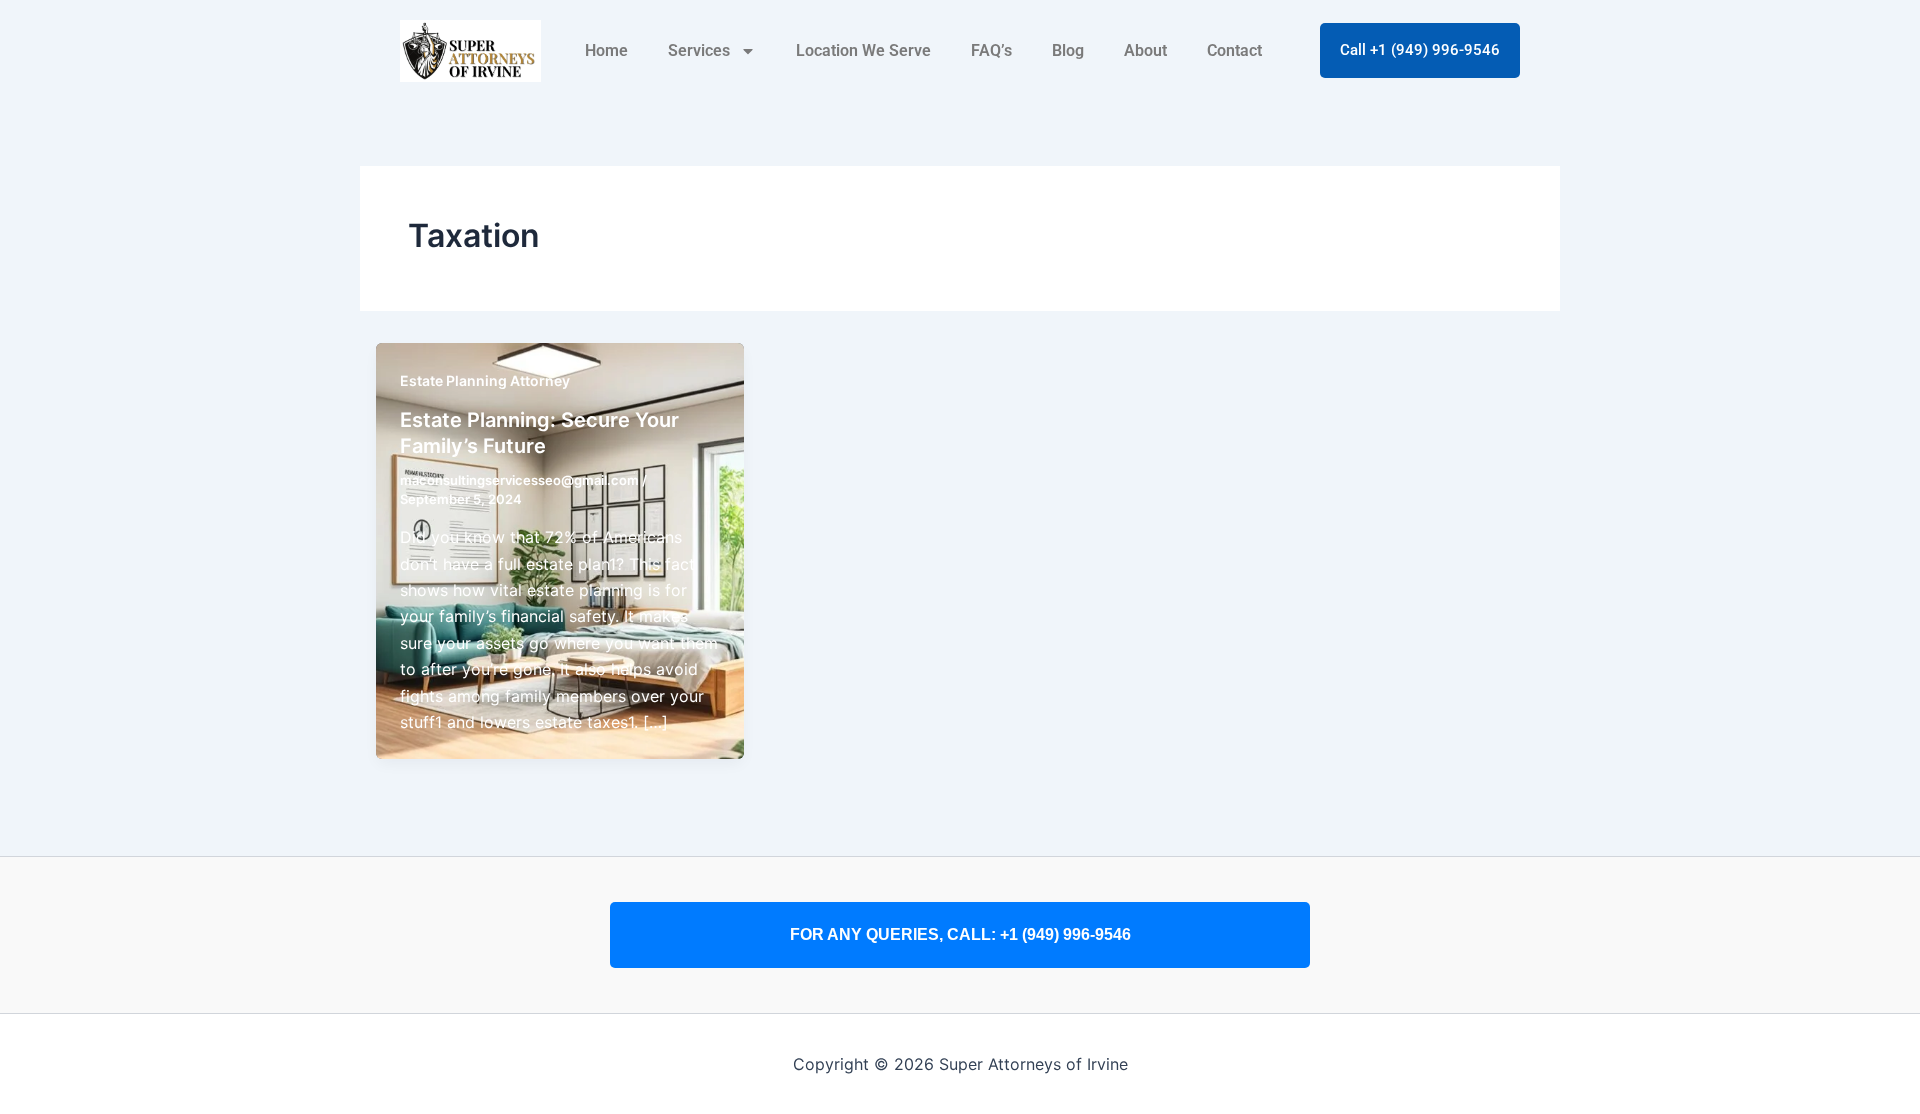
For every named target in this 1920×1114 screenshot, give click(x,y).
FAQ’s (991, 50)
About (1145, 50)
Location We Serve (863, 50)
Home (606, 50)
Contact (1234, 50)
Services (699, 50)
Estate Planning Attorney (485, 380)
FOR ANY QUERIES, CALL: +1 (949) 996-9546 (960, 934)
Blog (1068, 50)
